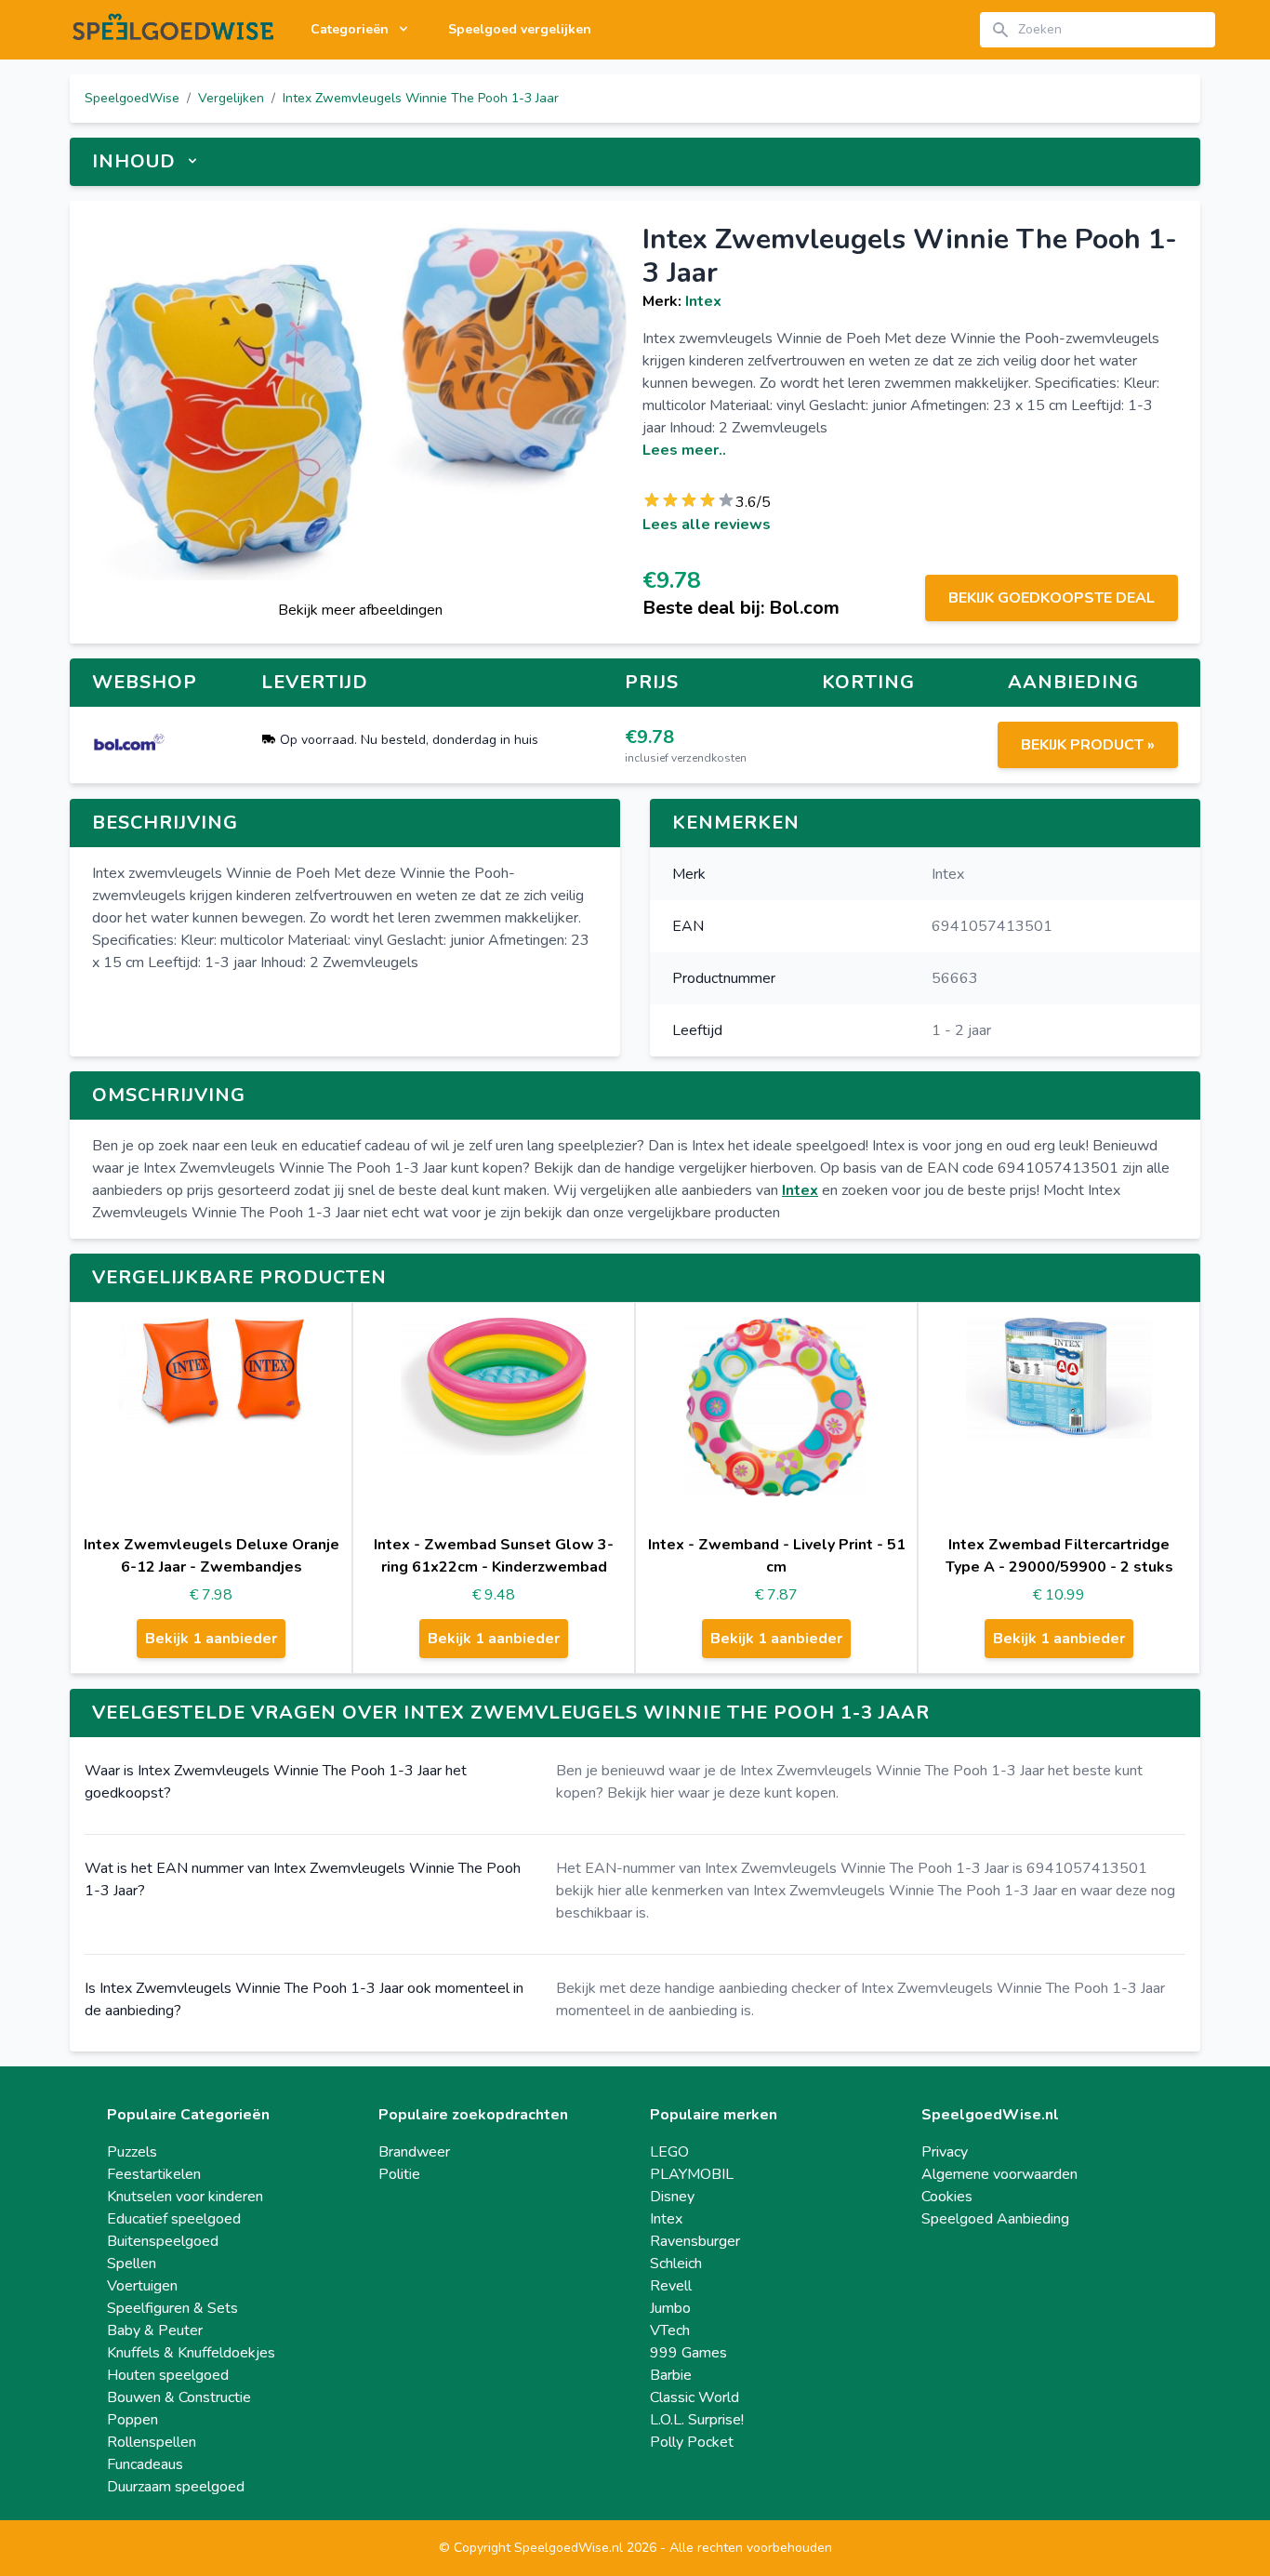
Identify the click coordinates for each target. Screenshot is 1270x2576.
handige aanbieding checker (753, 1988)
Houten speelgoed (168, 2375)
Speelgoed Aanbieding (995, 2219)
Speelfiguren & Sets (172, 2308)
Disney (672, 2197)
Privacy (945, 2152)
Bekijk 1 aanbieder (211, 1639)
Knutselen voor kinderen (185, 2197)
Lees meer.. (684, 450)
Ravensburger (695, 2241)
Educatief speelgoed (174, 2219)
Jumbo (670, 2308)
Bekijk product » (1088, 745)
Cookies (947, 2197)
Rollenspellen (152, 2442)
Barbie (671, 2375)
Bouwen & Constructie (179, 2397)
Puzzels (132, 2152)
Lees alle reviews (707, 524)
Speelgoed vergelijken (520, 29)
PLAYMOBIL (692, 2174)
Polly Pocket (692, 2442)
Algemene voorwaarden (999, 2174)
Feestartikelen (154, 2174)
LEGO (669, 2152)
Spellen (132, 2264)
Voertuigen (142, 2286)
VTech (670, 2330)
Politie (399, 2174)
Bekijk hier (641, 1793)
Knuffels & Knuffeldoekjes (191, 2353)
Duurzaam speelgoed (176, 2487)
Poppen (132, 2420)
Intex (703, 301)
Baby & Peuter (155, 2330)
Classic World (695, 2397)
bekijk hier (589, 1891)
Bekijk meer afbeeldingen (360, 610)
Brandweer (414, 2152)
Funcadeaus (145, 2464)
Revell (671, 2286)
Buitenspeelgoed (163, 2241)
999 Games (688, 2353)
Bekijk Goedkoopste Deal (1052, 598)
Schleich (676, 2264)
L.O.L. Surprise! (697, 2420)
